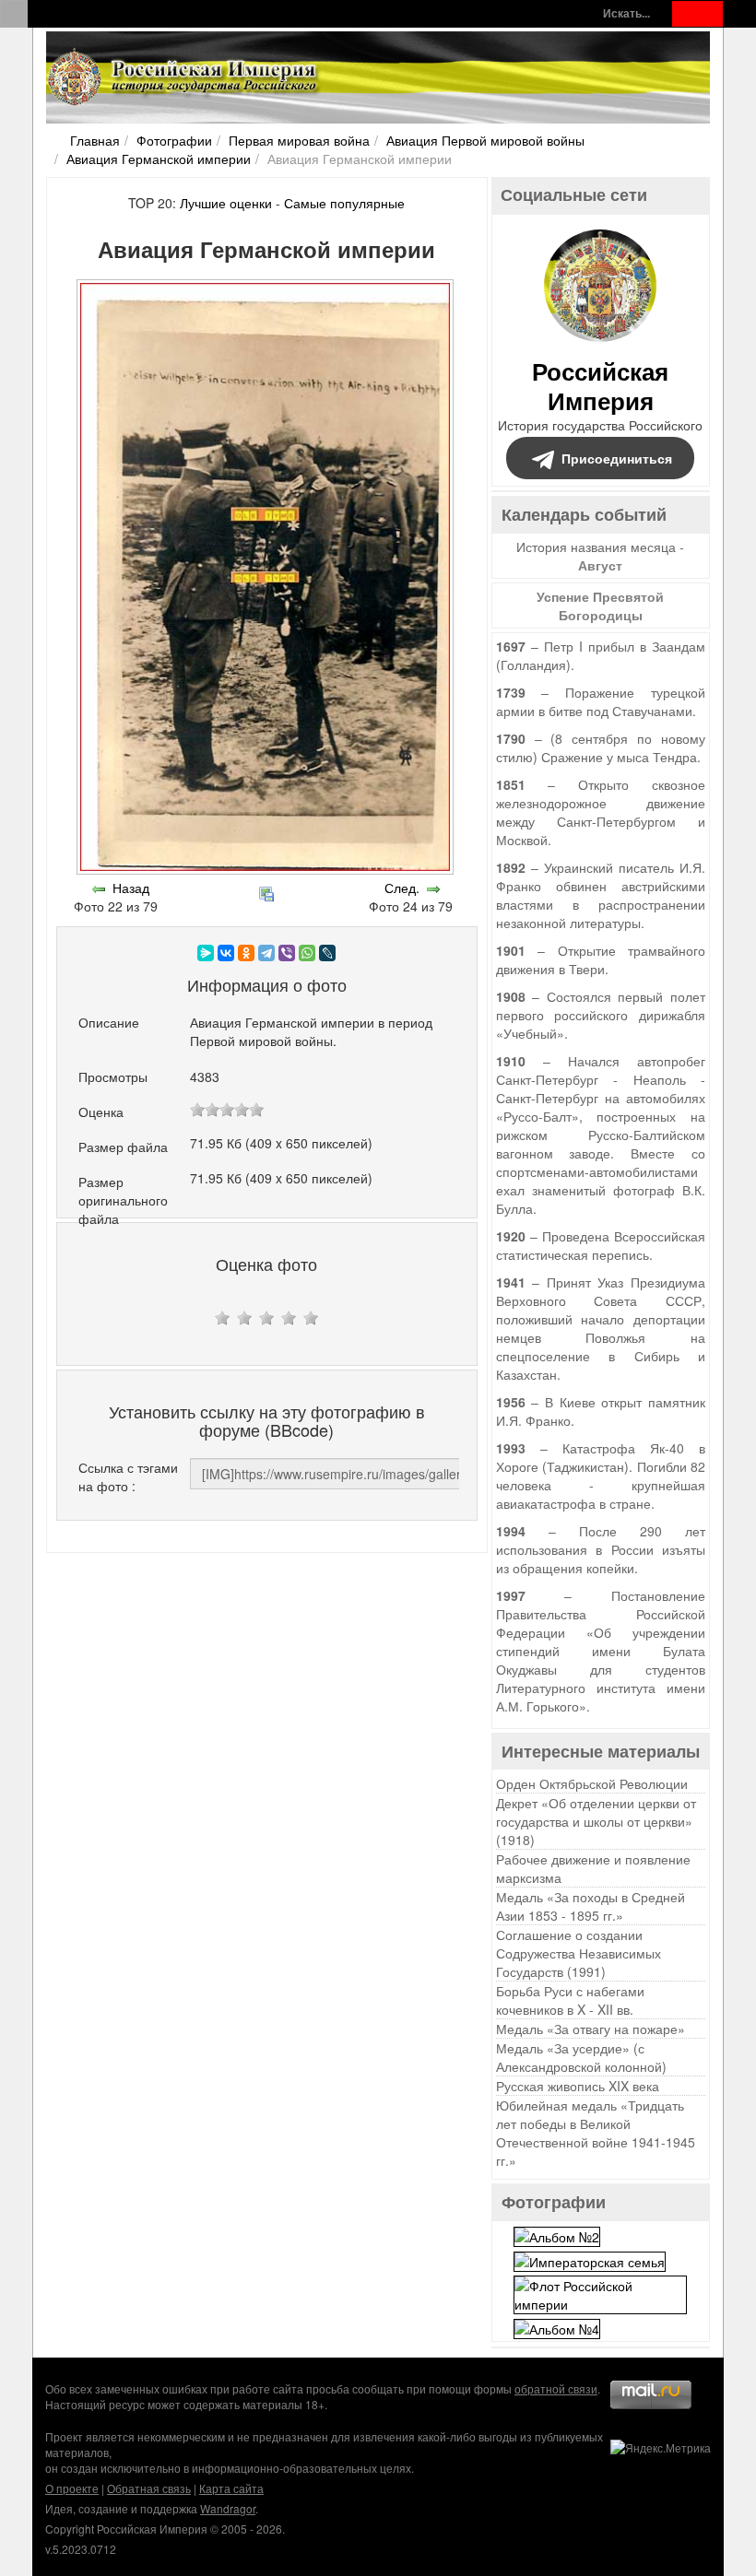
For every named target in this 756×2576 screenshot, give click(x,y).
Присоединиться (617, 458)
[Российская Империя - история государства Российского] (184, 77)
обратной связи (556, 2388)
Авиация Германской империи (159, 159)
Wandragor (228, 2508)
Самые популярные (344, 203)
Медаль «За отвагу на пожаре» (591, 2029)
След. (402, 888)
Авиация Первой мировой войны (485, 140)
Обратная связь (149, 2488)
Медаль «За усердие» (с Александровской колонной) (581, 2057)
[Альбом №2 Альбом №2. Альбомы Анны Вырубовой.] (557, 2234)
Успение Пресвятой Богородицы (600, 606)
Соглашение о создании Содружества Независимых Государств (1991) (579, 1953)
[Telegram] (266, 953)
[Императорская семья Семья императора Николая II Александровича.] (590, 2260)
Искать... (626, 13)
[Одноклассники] (246, 953)
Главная (95, 140)
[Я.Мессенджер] (206, 953)
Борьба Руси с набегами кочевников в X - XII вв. (570, 2000)
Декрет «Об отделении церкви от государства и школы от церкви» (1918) (596, 1821)
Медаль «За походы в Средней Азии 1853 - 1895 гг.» (591, 1906)
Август (600, 565)
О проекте (72, 2488)
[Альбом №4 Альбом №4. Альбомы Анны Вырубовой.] (557, 2327)
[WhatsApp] (307, 953)
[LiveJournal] (327, 953)
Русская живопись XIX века (578, 2086)
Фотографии (174, 140)
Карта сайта (231, 2488)
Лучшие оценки (226, 203)
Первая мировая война (299, 140)
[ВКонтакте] (226, 953)
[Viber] (287, 953)
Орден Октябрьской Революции (592, 1783)
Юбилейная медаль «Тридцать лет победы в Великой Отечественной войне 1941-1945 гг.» (596, 2133)
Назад (131, 888)
